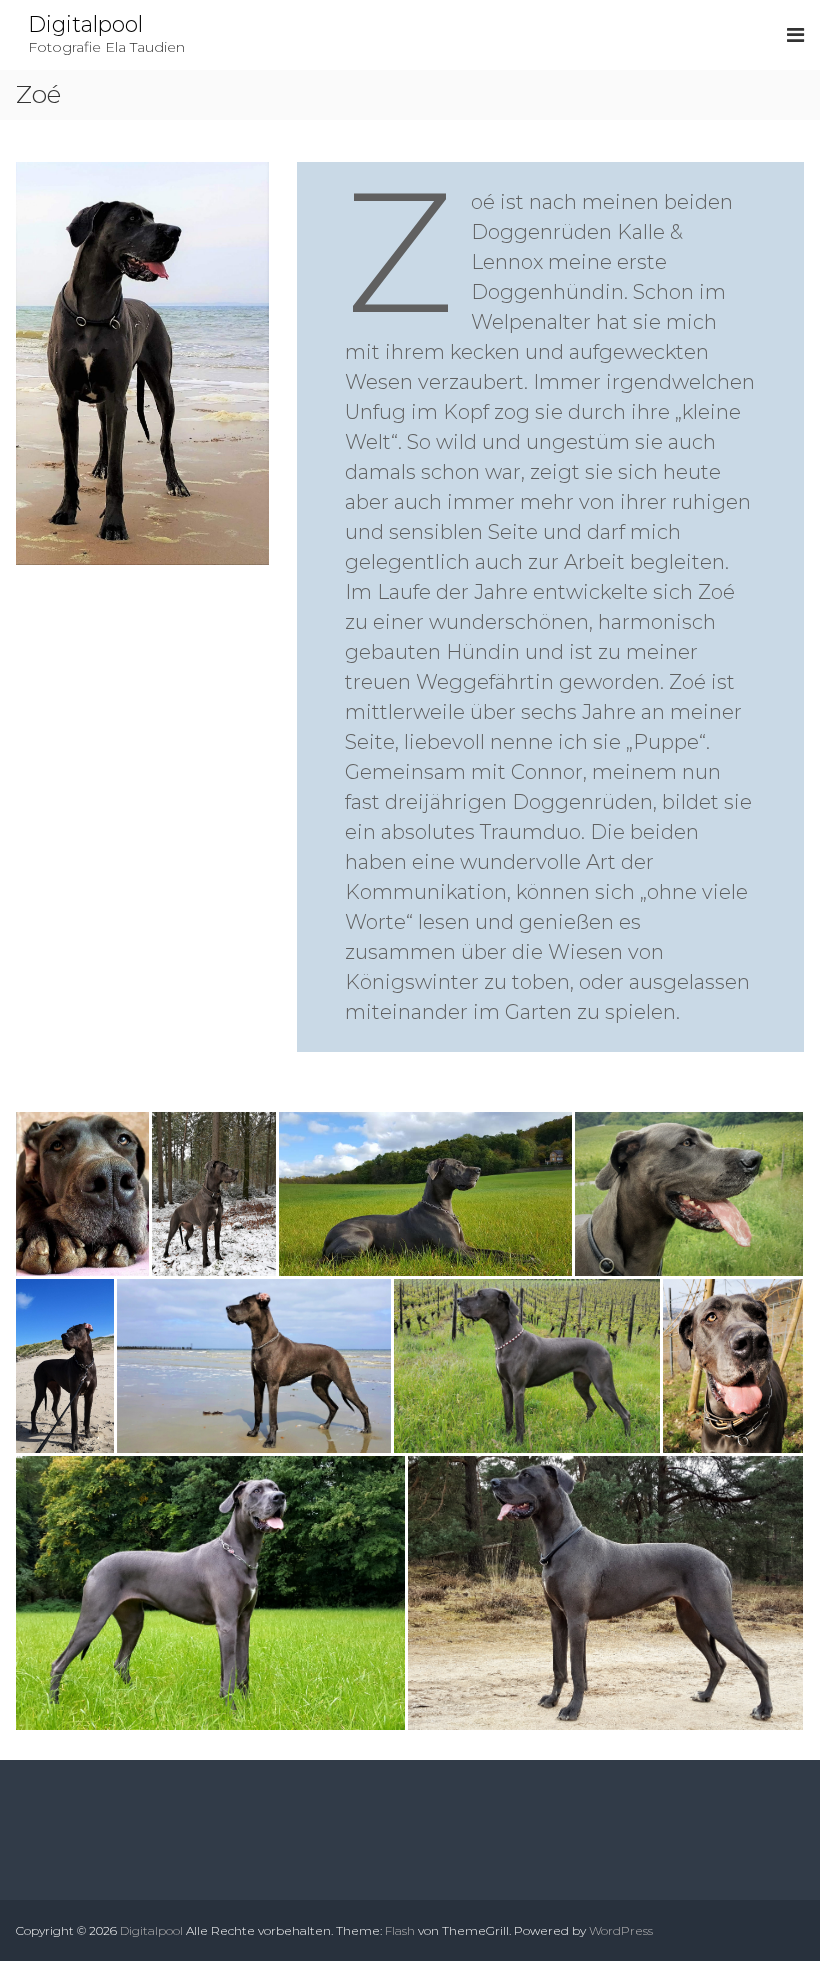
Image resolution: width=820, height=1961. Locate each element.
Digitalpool (85, 24)
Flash (400, 1930)
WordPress (621, 1930)
